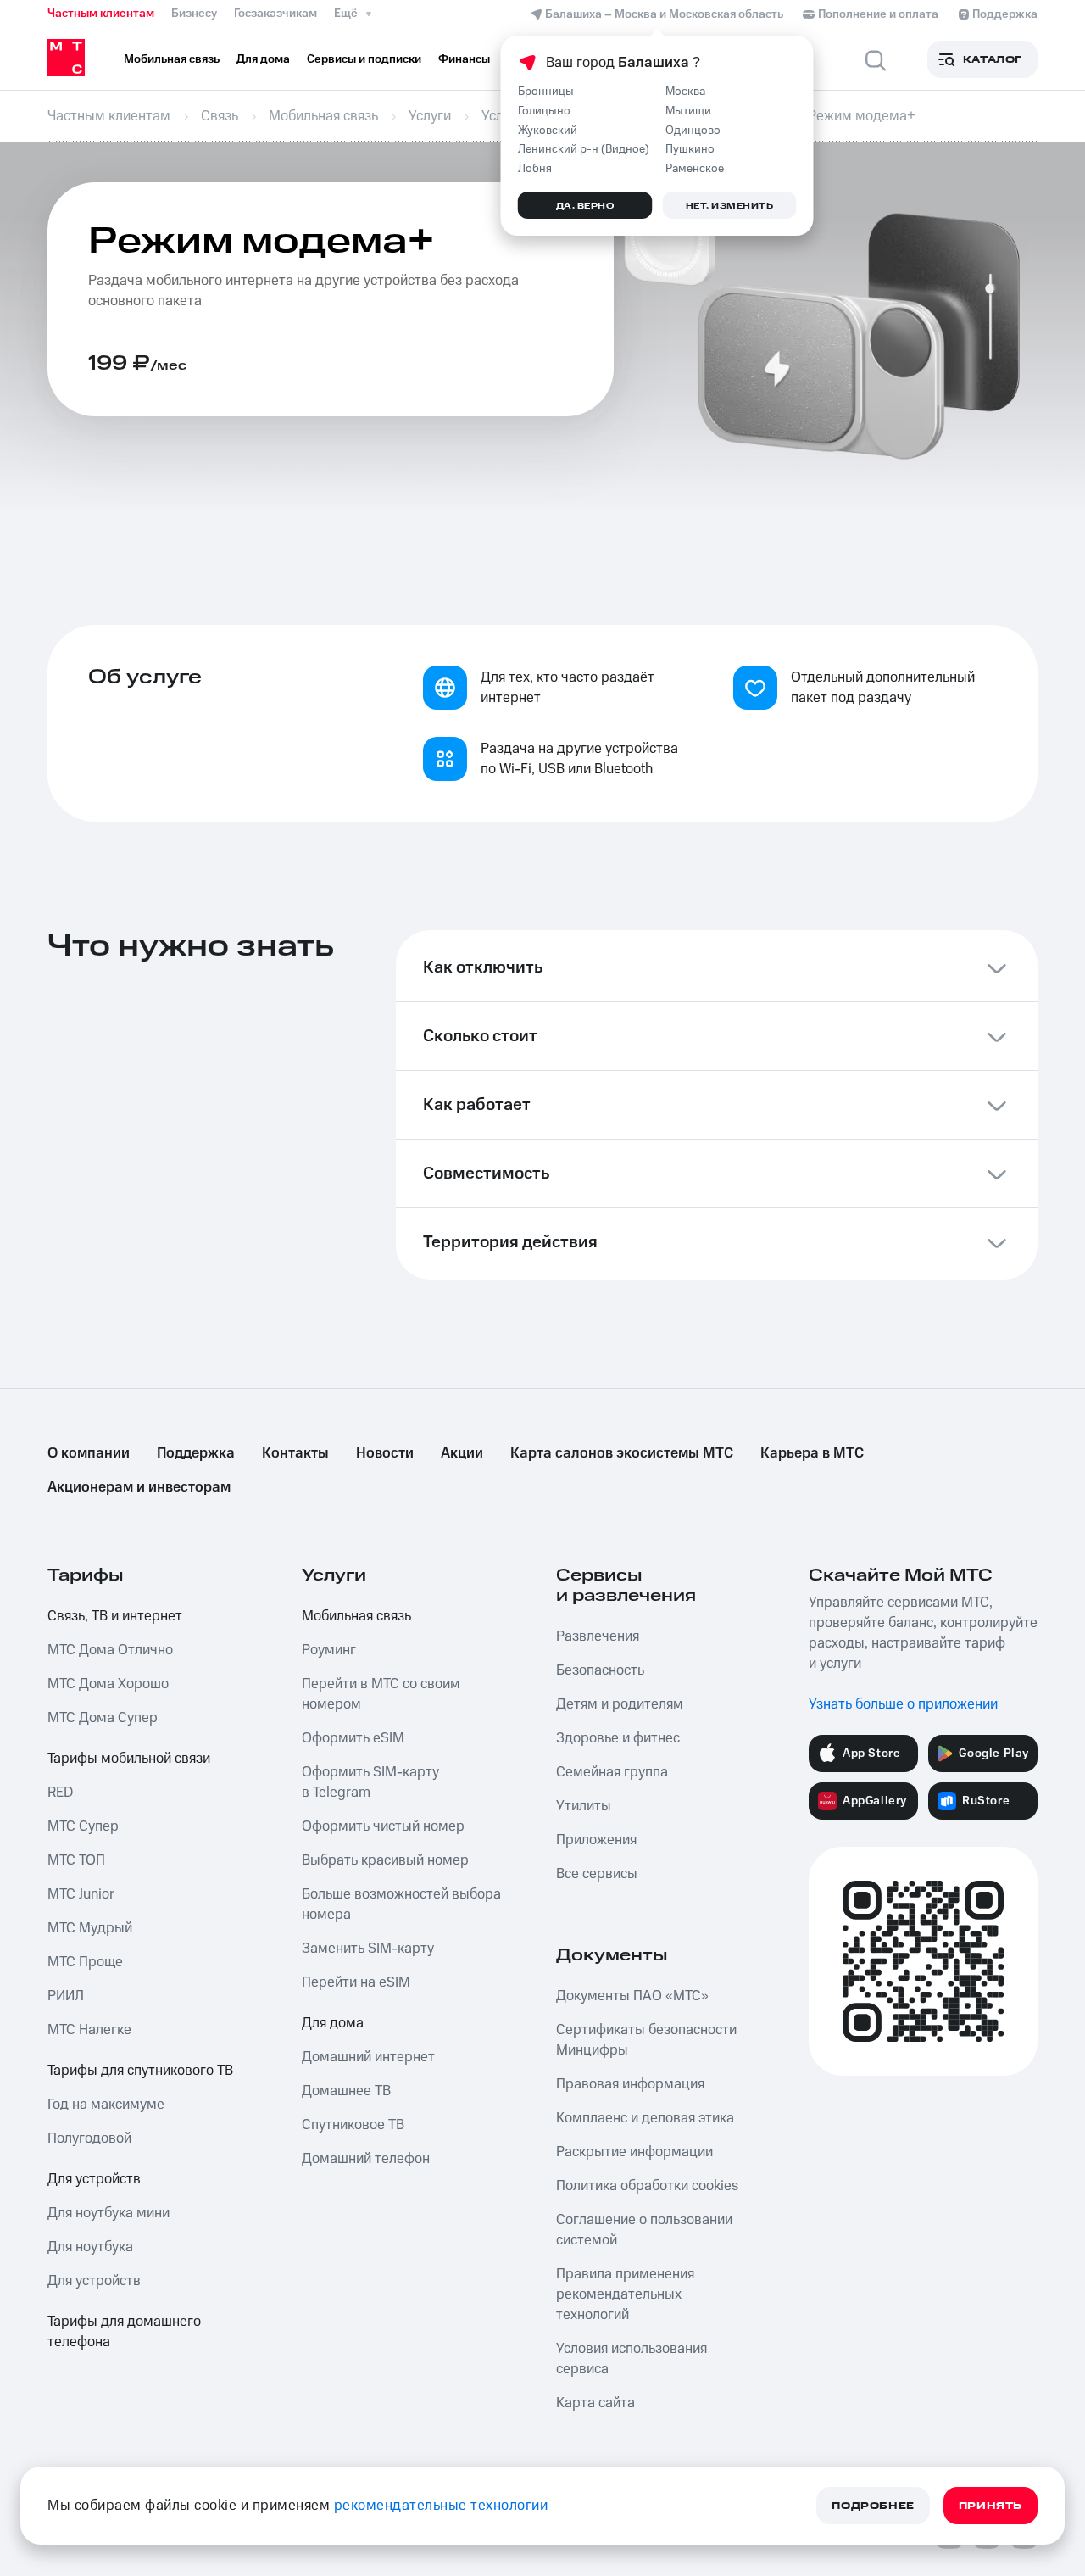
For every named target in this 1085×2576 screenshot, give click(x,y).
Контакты (295, 1453)
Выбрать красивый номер (385, 1860)
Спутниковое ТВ (353, 2125)
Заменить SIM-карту (368, 1949)
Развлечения (598, 1636)
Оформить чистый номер (383, 1826)
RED (60, 1793)
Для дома (333, 2023)
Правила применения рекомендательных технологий (625, 2294)
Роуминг (329, 1650)
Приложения (596, 1840)
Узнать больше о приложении (903, 1704)
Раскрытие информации (634, 2152)
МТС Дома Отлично (110, 1650)
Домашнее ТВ (346, 2091)
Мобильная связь (356, 1616)
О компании (89, 1453)
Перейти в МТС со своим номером (381, 1694)
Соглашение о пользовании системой (644, 2230)
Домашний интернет (368, 2057)
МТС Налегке (89, 2030)
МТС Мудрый (90, 1928)
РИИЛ (66, 1996)
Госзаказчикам (275, 14)
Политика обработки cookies (647, 2186)
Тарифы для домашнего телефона (124, 2332)
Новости (385, 1453)
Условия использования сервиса (632, 2359)
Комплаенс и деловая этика (645, 2118)
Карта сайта (595, 2403)
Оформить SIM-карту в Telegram (370, 1782)
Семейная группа (612, 1772)
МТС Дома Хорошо (108, 1684)
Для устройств (94, 2179)
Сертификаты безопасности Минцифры (646, 2040)
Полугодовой (89, 2138)
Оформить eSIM (353, 1738)
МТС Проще (85, 1962)
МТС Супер (83, 1826)
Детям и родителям (620, 1704)
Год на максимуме (106, 2105)
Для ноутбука (90, 2247)
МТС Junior (81, 1894)
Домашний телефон (366, 2159)
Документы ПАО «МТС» (632, 1996)
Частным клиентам (101, 14)
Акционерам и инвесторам (139, 1487)
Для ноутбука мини (108, 2213)
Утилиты (584, 1806)
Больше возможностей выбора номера (401, 1904)
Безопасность (600, 1670)
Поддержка (196, 1453)
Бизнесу (194, 14)
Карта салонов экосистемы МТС (622, 1453)
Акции (462, 1453)
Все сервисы (597, 1874)
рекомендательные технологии (441, 2506)
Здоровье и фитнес (618, 1738)
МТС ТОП (76, 1860)
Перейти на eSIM (356, 1982)
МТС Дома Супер (103, 1718)
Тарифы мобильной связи (129, 1759)
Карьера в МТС (812, 1453)
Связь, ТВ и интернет (115, 1616)
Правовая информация (630, 2084)
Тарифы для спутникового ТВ (140, 2071)
